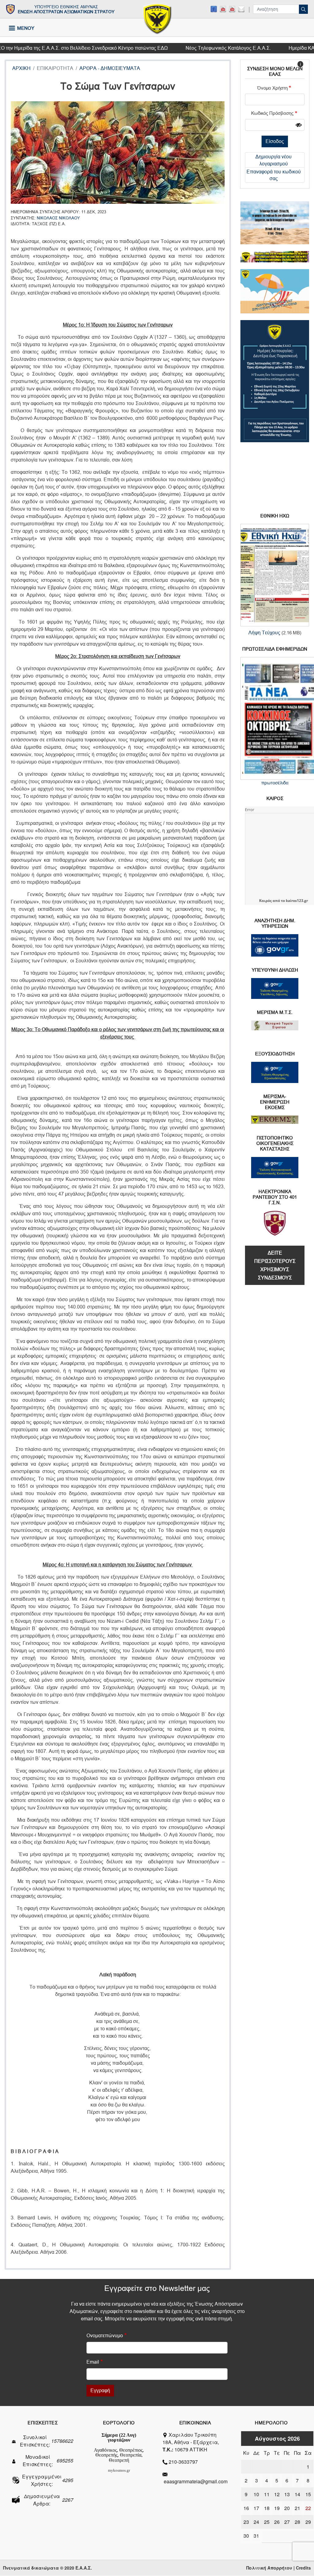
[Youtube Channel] (232, 9)
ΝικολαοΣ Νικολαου (58, 218)
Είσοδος (275, 141)
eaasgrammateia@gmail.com (196, 2481)
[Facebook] (214, 9)
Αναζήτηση (303, 9)
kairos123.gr (297, 901)
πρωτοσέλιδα (275, 783)
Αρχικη (21, 68)
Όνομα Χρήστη (272, 88)
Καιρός (265, 901)
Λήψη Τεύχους (264, 633)
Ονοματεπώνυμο (105, 2336)
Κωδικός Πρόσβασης (272, 113)
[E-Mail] (241, 9)
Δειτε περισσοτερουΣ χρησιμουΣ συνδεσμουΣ (275, 1265)
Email (93, 2362)
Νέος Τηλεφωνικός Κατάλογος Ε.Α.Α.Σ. (197, 48)
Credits (303, 2568)
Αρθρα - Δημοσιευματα (110, 68)
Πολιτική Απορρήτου (269, 2568)
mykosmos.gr (119, 2470)
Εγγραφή (100, 2390)
